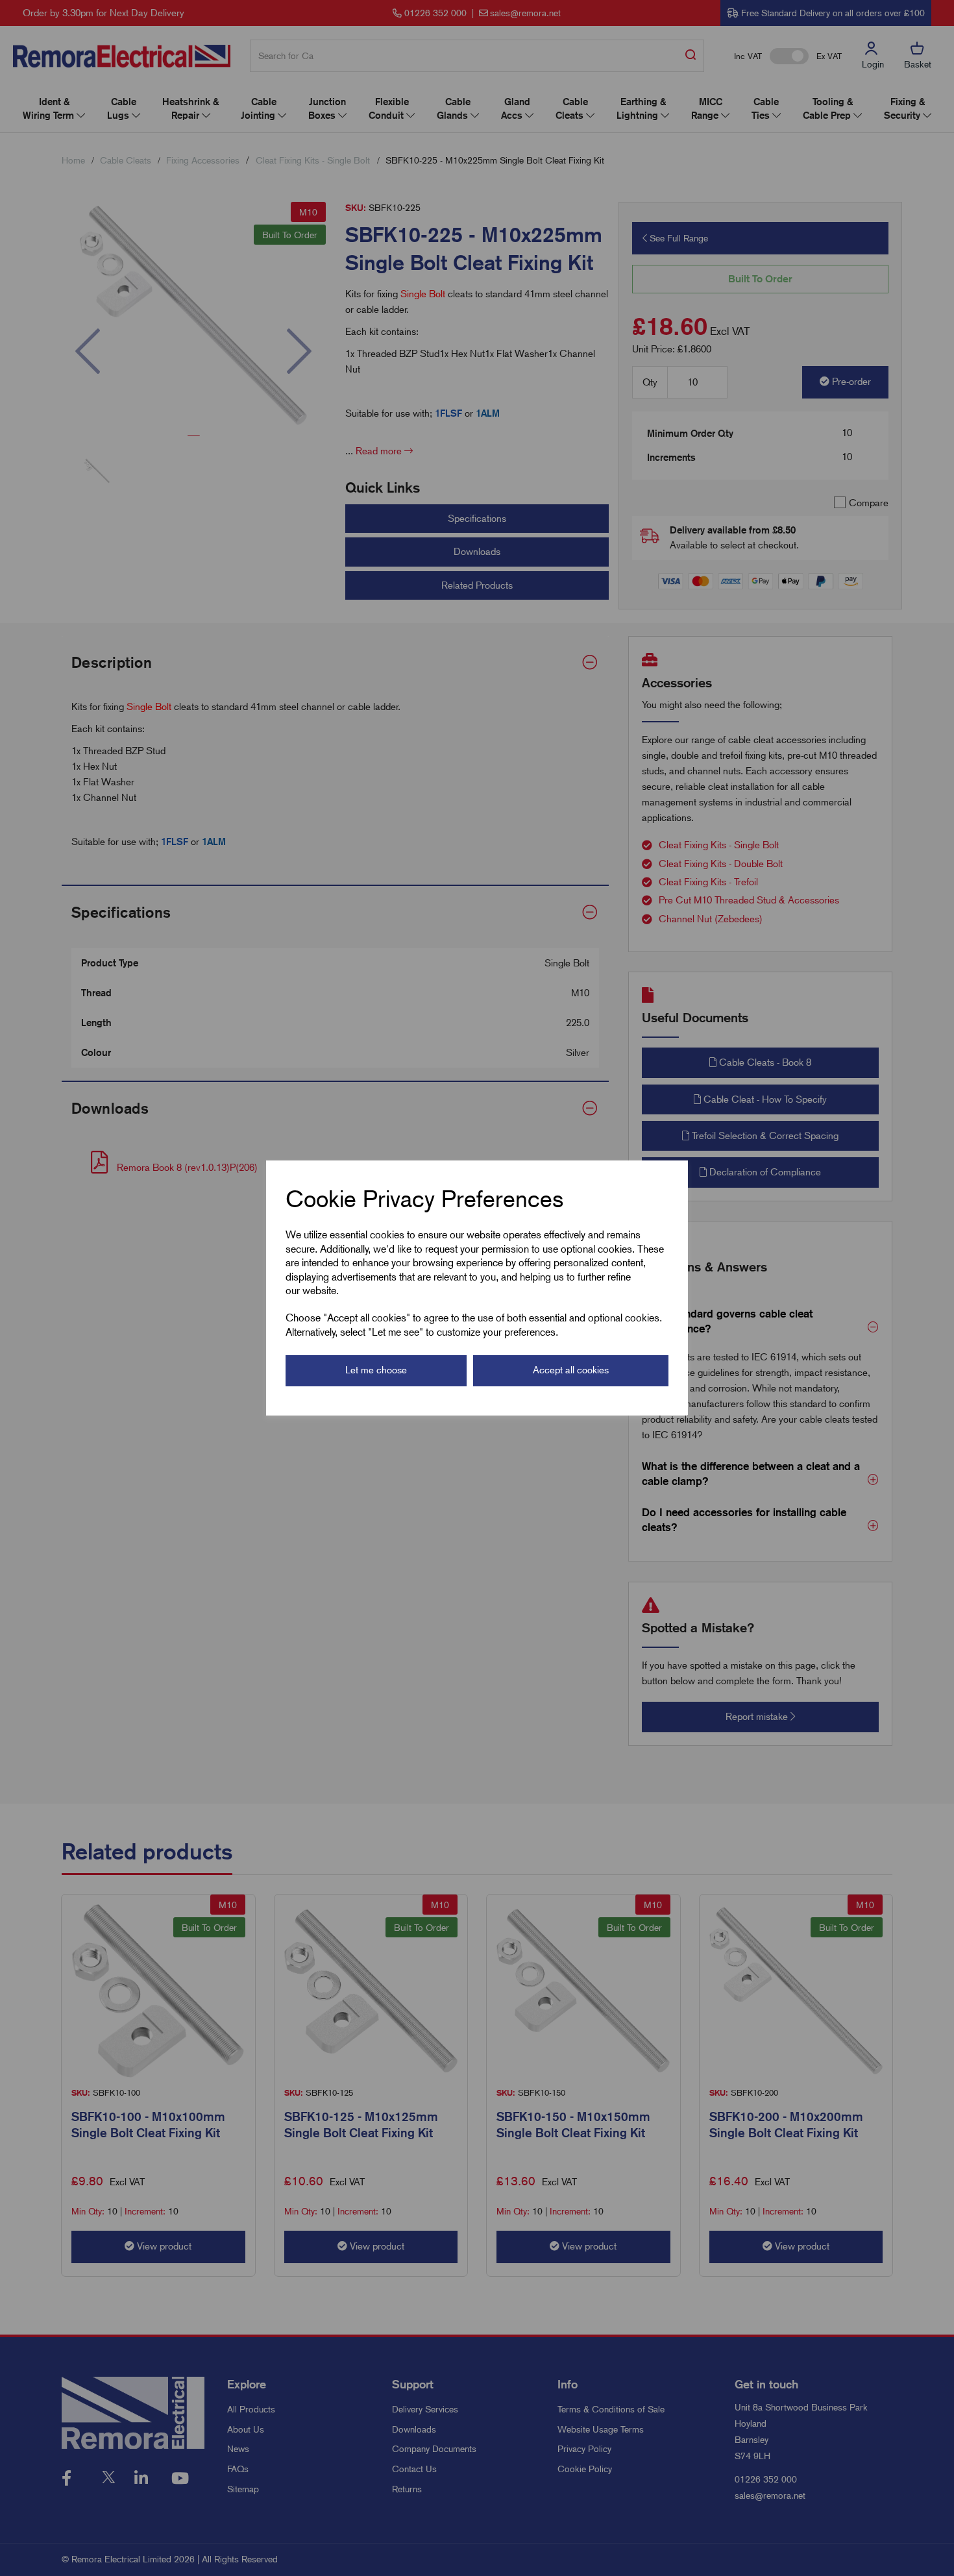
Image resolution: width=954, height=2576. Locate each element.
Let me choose (376, 1370)
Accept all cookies (571, 1370)
